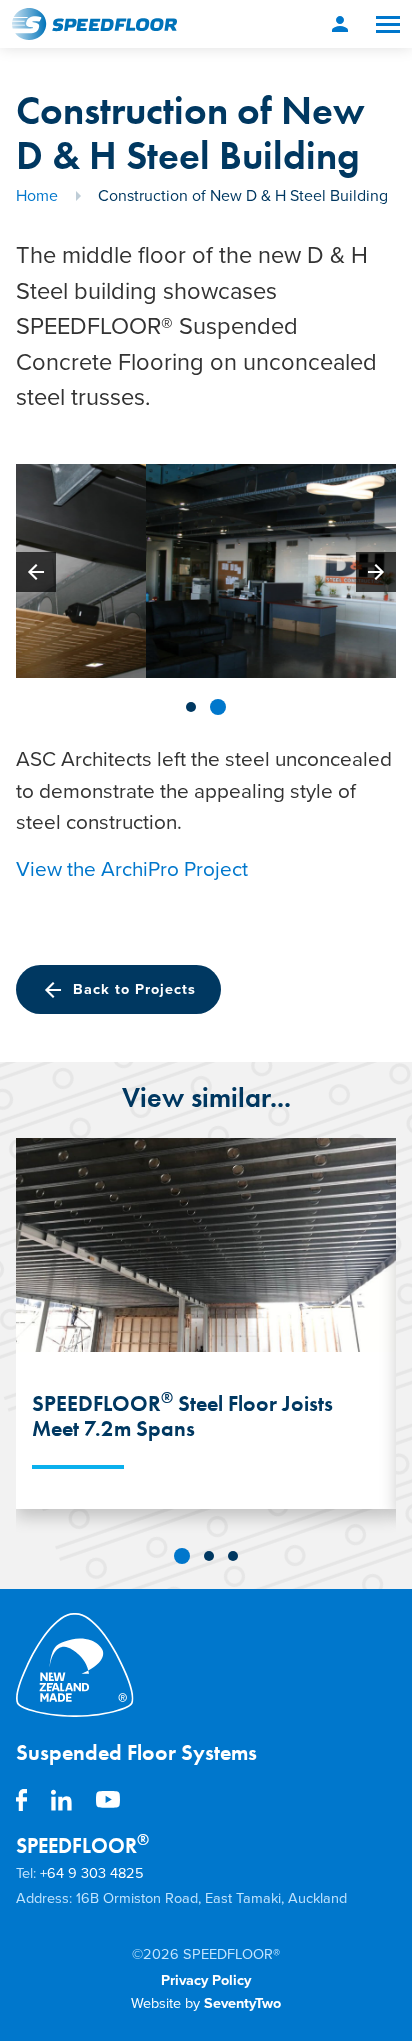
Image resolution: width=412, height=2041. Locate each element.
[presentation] (36, 572)
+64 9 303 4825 (92, 1873)
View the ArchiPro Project (134, 869)
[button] (191, 707)
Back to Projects (118, 990)
